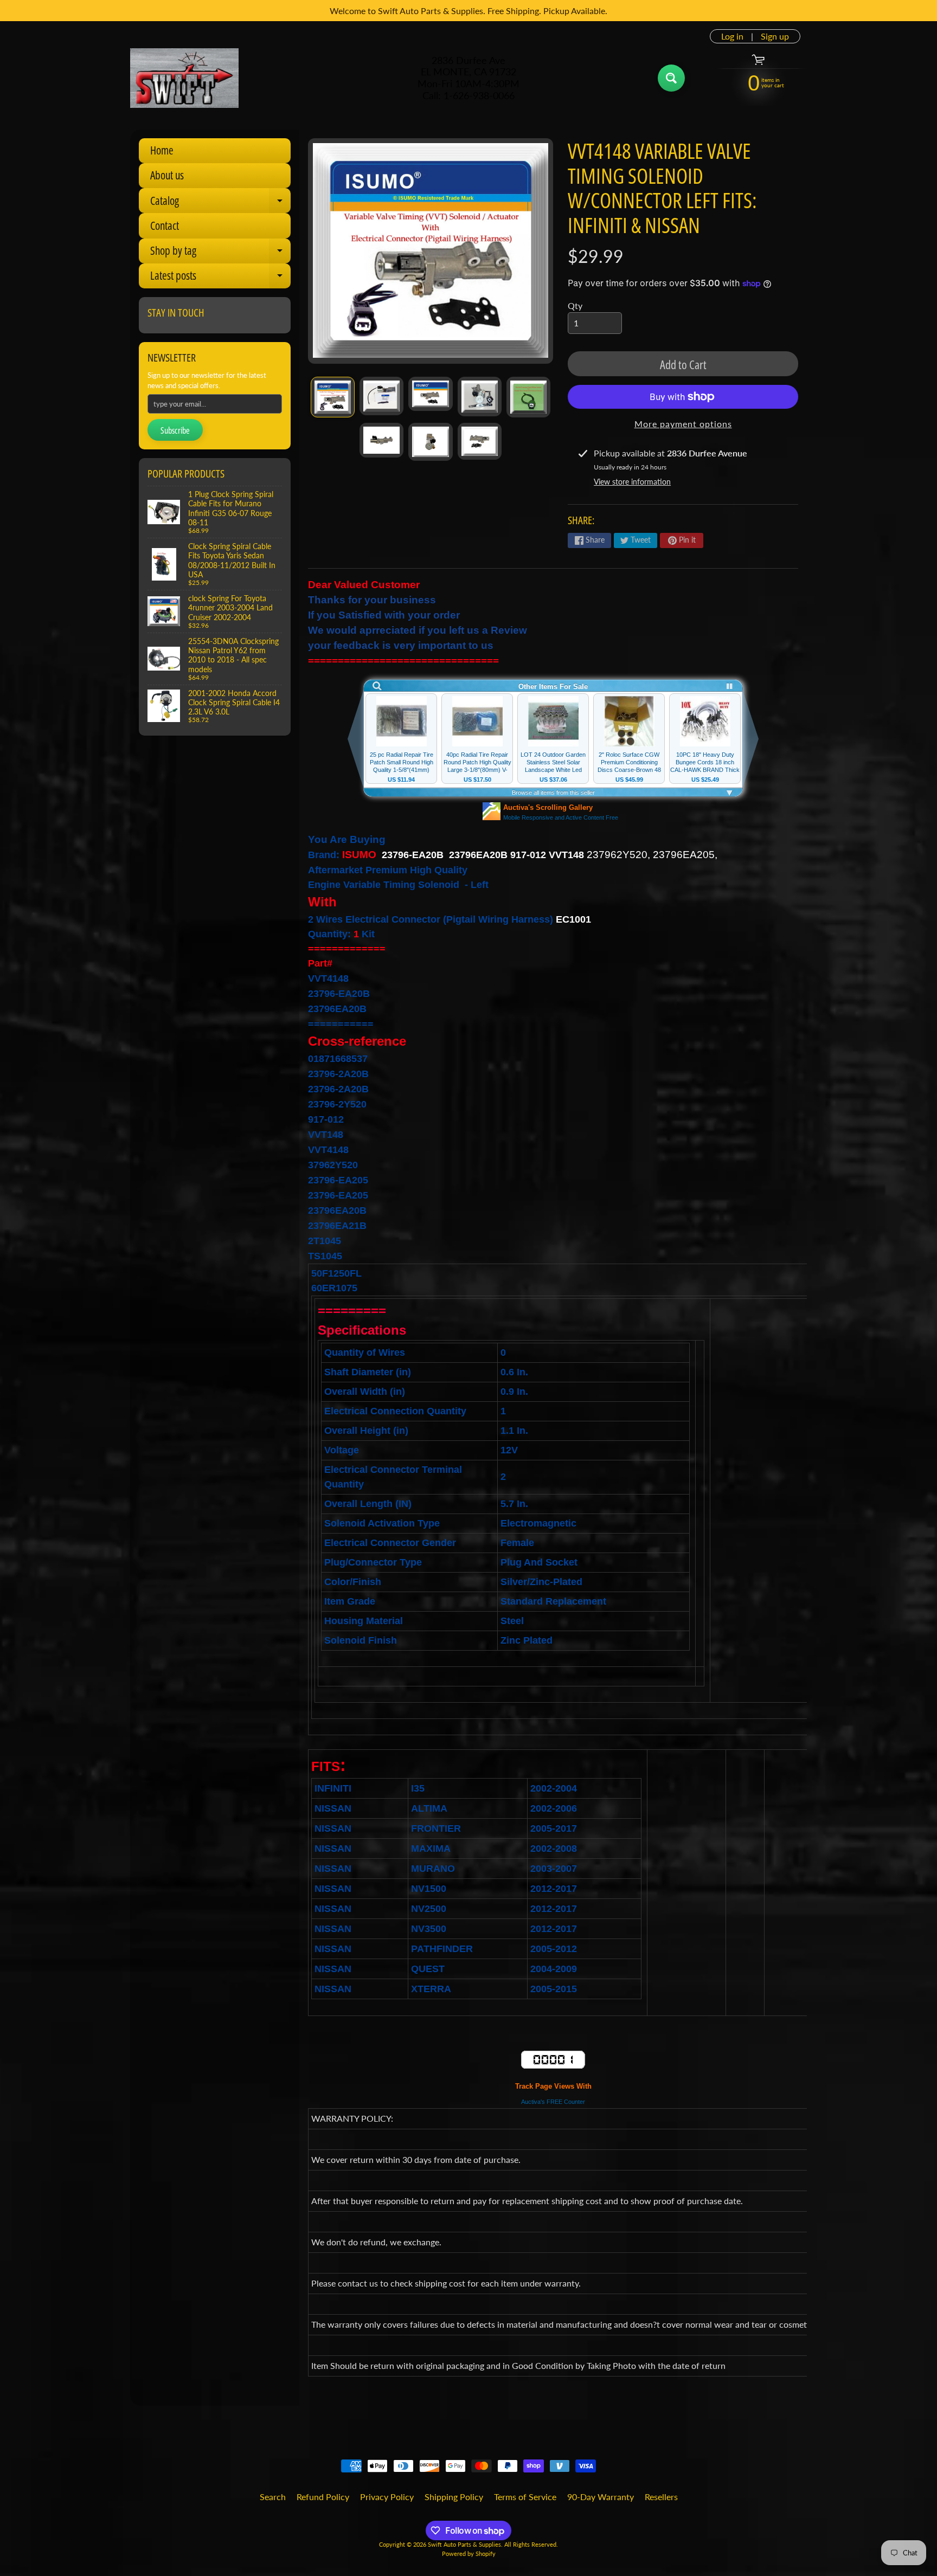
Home (162, 150)
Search (273, 2497)
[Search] (671, 78)
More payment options (683, 424)
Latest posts (220, 278)
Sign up (775, 36)
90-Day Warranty (601, 2497)
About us (167, 175)
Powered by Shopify (469, 2554)
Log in (732, 36)
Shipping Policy (454, 2497)
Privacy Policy (387, 2497)
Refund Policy (323, 2497)
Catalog (220, 203)
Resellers (661, 2497)
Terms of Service (525, 2497)
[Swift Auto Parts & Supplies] (184, 78)
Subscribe (175, 430)
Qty (575, 305)
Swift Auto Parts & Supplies (464, 2544)
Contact (165, 226)
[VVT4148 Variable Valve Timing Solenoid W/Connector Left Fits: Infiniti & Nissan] (333, 397)
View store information (632, 482)
